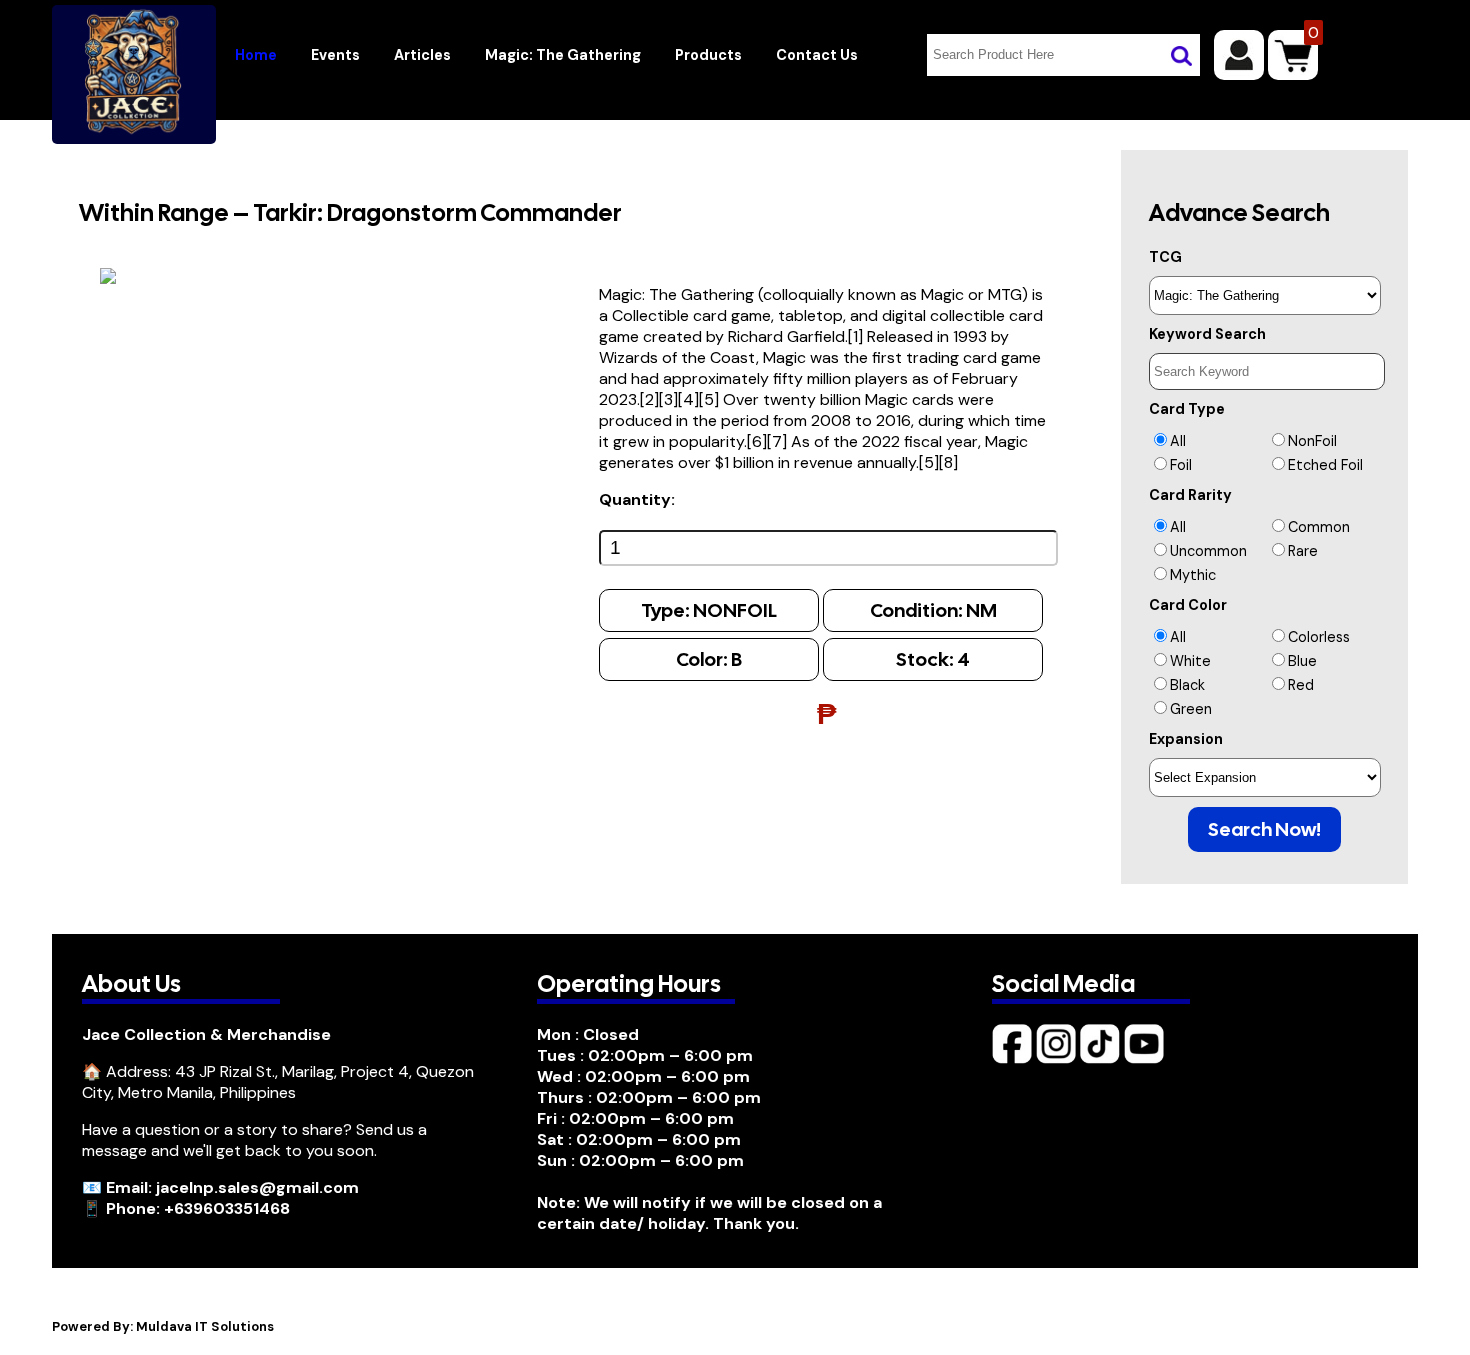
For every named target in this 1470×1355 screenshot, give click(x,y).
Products (708, 55)
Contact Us (817, 55)
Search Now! (1264, 829)
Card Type (1187, 409)
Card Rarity (1190, 495)
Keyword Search (1207, 334)
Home (256, 55)
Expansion (1186, 739)
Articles (422, 55)
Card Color (1188, 605)
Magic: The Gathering (563, 55)
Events (335, 55)
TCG (1165, 257)
